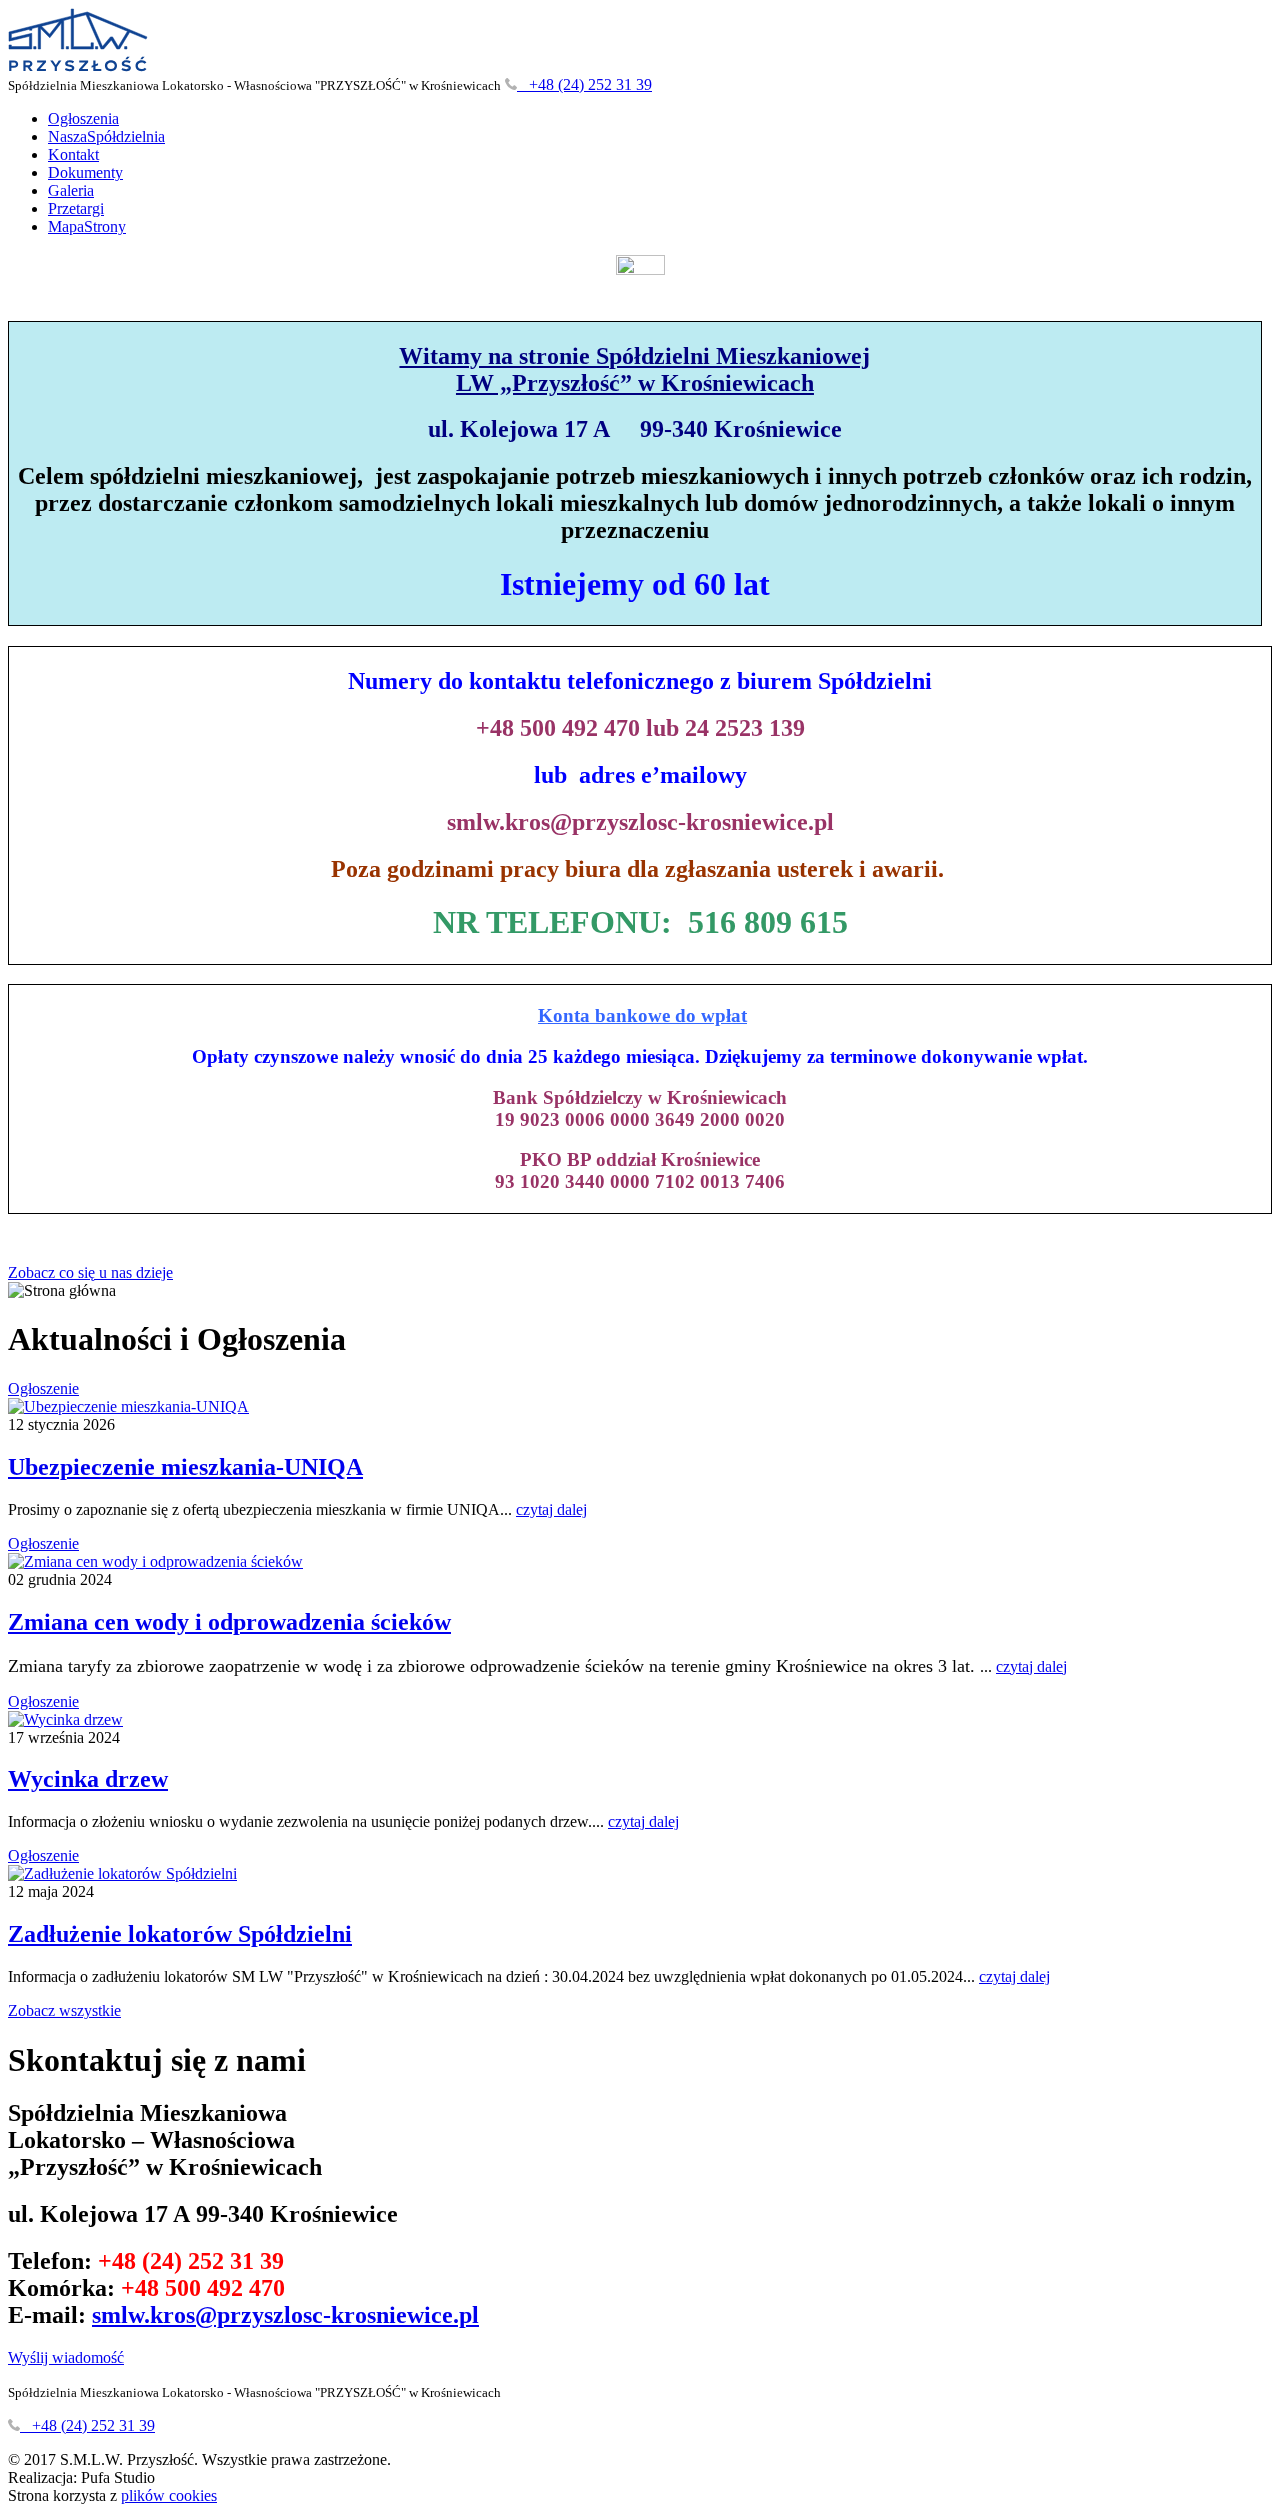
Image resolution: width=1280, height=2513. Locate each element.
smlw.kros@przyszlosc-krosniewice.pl (285, 2315)
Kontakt (73, 154)
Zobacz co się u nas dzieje (90, 1272)
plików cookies (169, 2495)
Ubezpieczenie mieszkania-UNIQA (185, 1467)
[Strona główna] (78, 66)
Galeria (71, 190)
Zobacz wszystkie (64, 2010)
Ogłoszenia (83, 118)
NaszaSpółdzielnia (106, 136)
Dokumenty (85, 172)
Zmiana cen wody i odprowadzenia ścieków (229, 1622)
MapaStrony (87, 226)
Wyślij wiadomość (66, 2357)
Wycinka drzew (88, 1779)
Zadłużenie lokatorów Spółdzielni (180, 1934)
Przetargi (76, 208)
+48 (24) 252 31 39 (584, 84)
